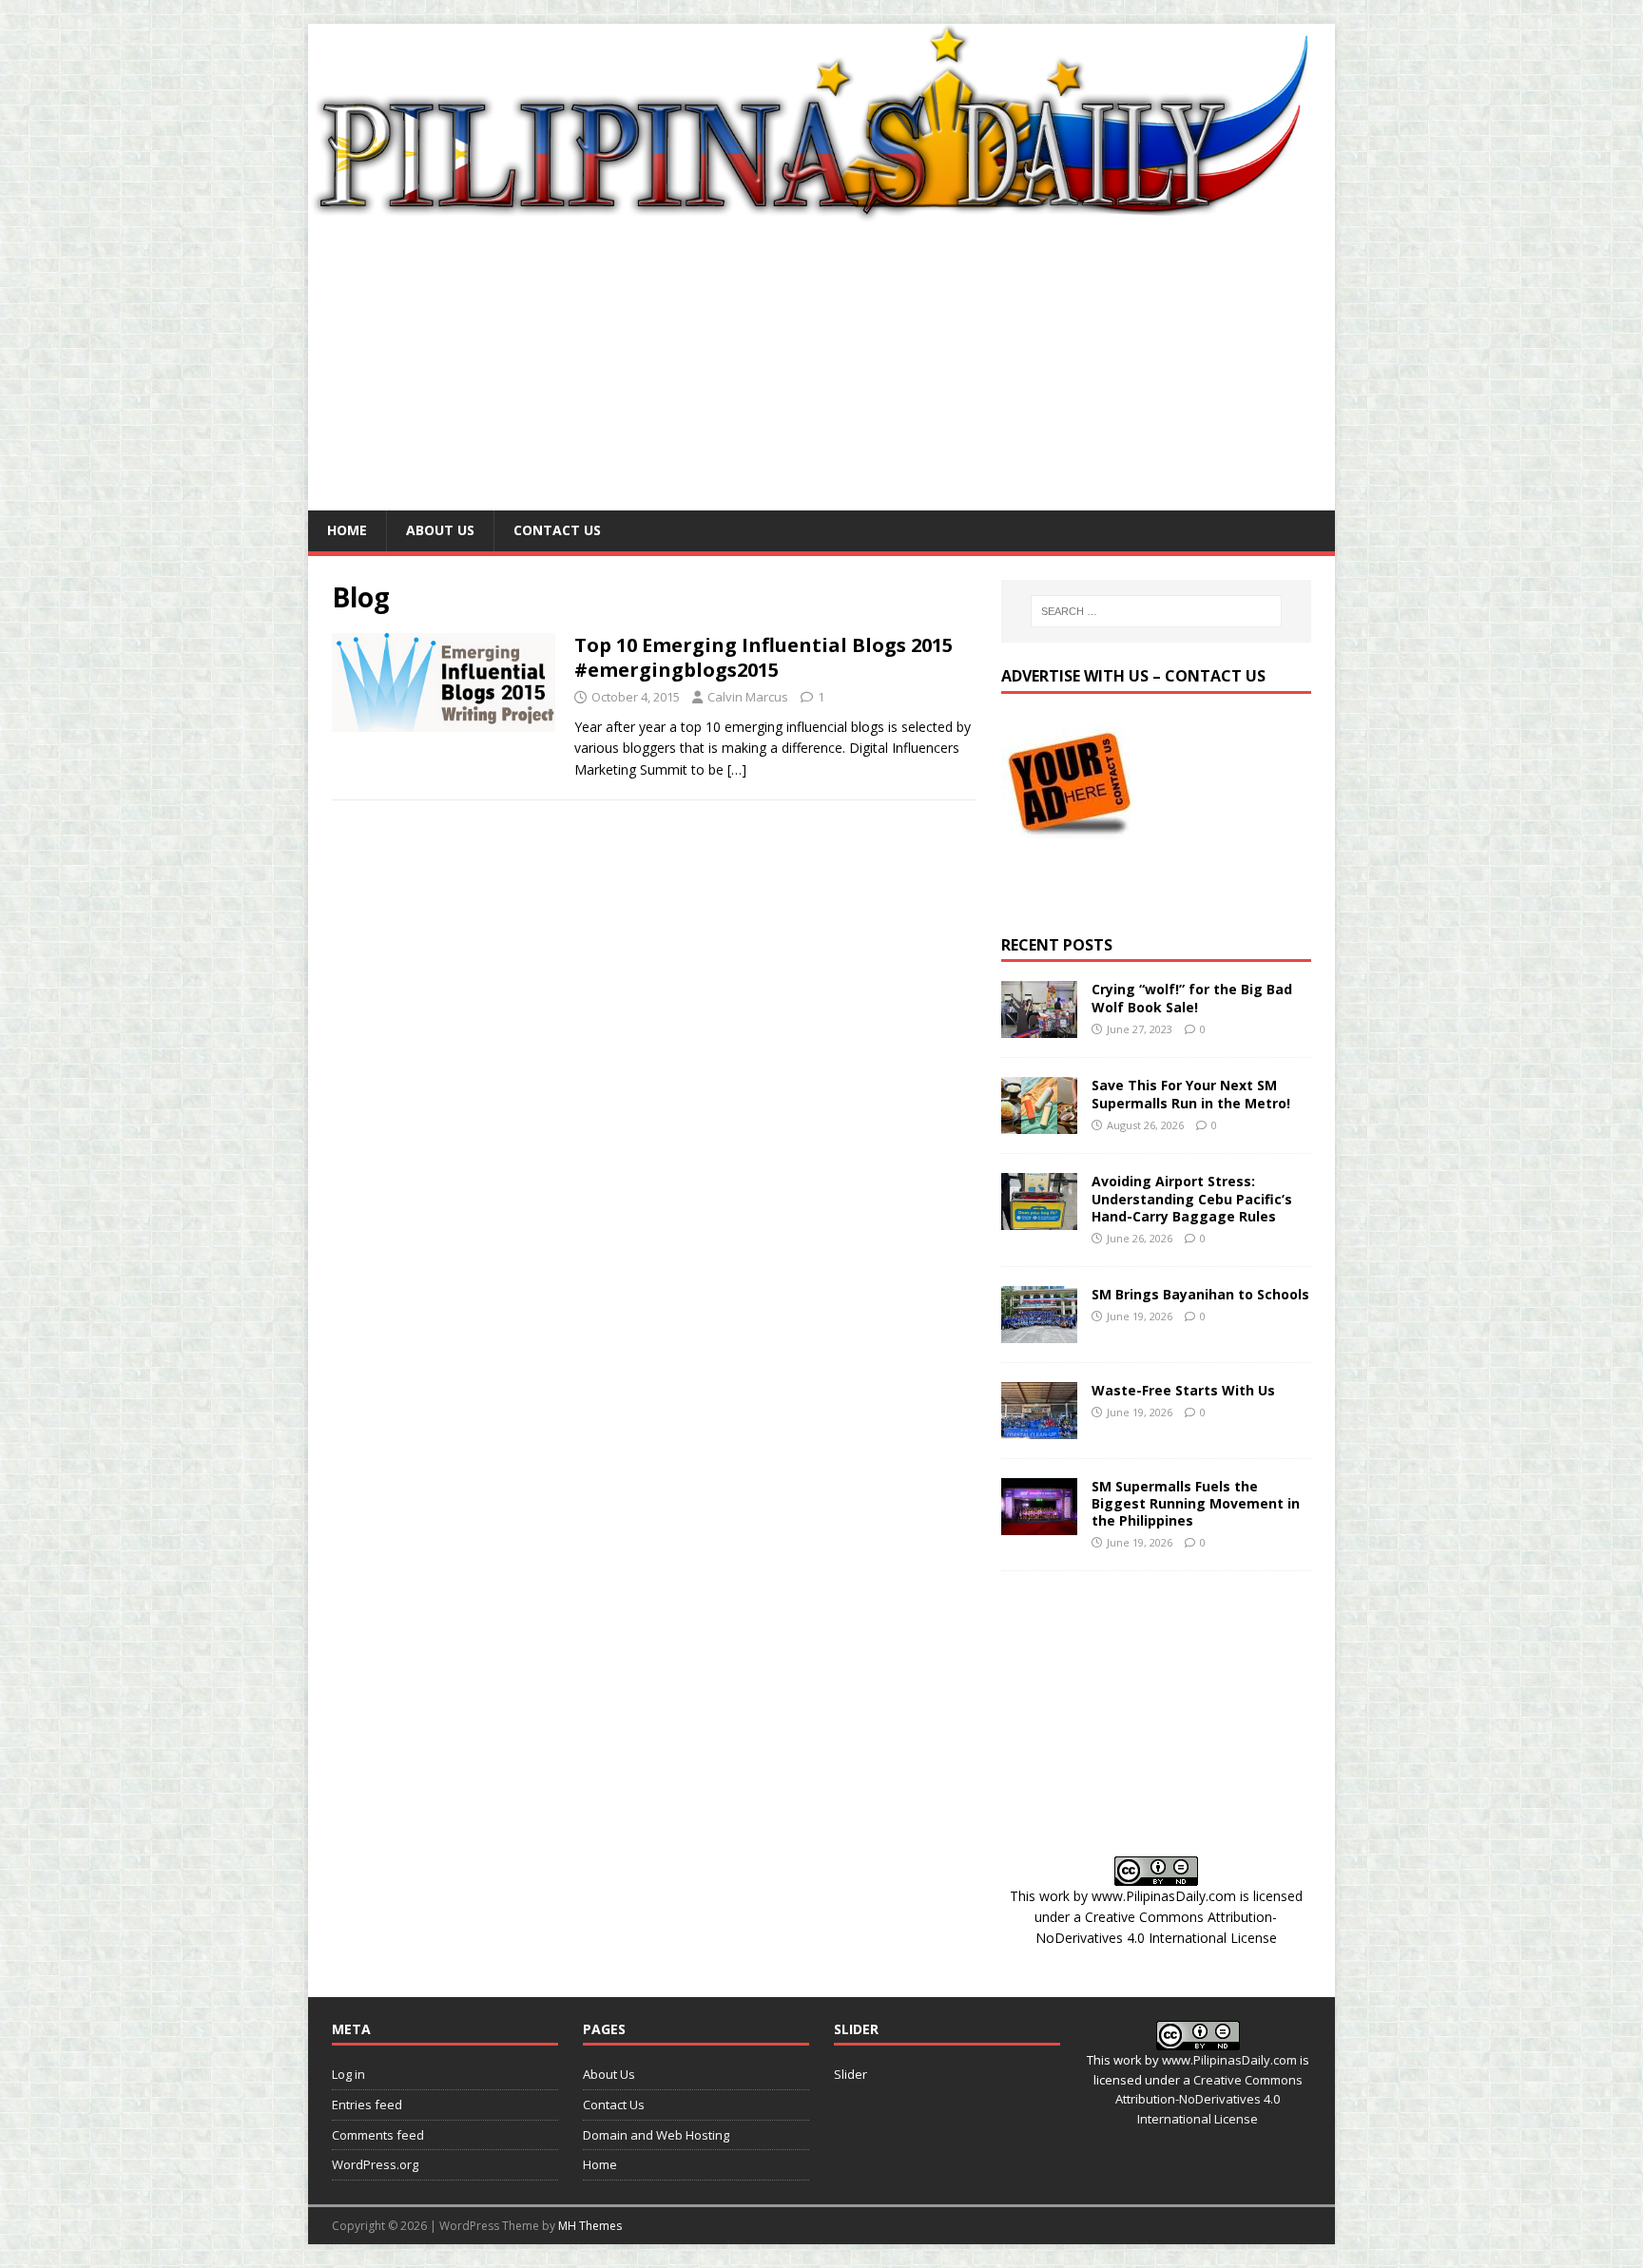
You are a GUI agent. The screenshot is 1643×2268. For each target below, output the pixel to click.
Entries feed (367, 2105)
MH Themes (590, 2226)
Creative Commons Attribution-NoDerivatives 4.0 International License (1209, 2100)
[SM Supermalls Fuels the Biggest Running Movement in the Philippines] (1039, 1523)
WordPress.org (375, 2164)
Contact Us (557, 530)
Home (347, 530)
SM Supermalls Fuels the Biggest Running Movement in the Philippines (1196, 1503)
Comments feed (378, 2135)
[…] (737, 769)
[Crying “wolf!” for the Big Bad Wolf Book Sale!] (1039, 1027)
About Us (440, 530)
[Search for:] (1156, 611)
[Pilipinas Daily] (821, 214)
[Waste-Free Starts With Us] (1039, 1427)
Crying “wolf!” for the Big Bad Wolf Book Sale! (1192, 998)
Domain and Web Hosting (656, 2135)
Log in (348, 2074)
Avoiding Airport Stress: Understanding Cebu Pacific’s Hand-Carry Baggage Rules (1192, 1198)
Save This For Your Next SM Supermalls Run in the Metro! (1191, 1094)
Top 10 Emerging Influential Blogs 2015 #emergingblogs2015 (764, 657)
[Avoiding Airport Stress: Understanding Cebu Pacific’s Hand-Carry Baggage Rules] (1039, 1219)
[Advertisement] (821, 368)
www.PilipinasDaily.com (1164, 1896)
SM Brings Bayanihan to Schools (1200, 1294)
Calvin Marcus (748, 697)
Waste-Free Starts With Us (1183, 1390)
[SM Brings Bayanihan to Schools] (1039, 1331)
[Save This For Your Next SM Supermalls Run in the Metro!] (1039, 1123)
